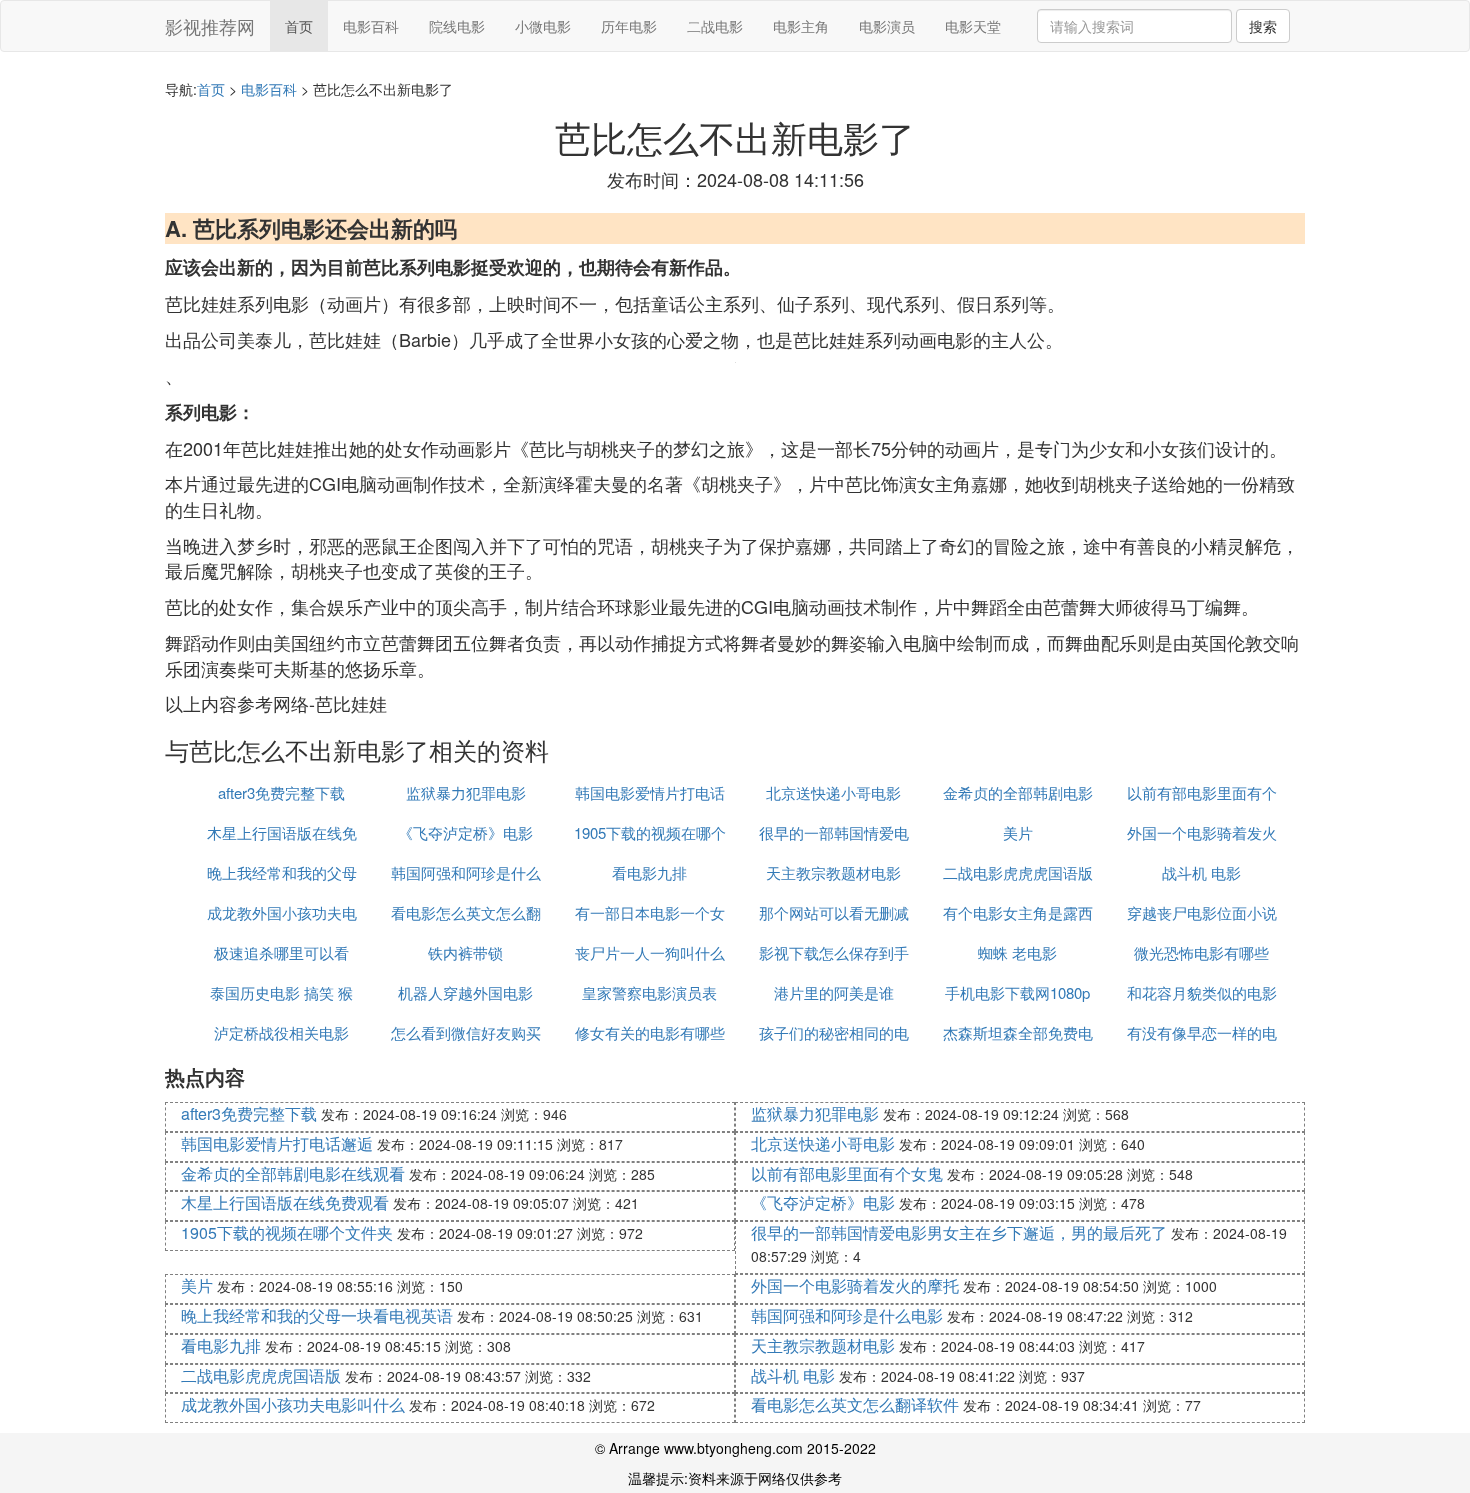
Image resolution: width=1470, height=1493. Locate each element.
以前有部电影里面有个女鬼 (847, 1173)
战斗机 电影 (1201, 872)
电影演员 (887, 26)
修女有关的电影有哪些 (650, 1032)
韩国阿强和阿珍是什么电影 (847, 1315)
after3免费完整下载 (281, 792)
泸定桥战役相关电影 (281, 1032)
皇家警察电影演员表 (649, 992)
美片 (1018, 832)
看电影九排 (649, 872)
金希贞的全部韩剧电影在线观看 (293, 1173)
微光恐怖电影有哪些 (1201, 952)
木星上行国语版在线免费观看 (285, 1202)
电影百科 (371, 26)
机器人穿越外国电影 (465, 992)
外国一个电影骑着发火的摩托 (855, 1285)
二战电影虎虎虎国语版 (1018, 872)
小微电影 (543, 26)
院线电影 (457, 26)
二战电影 (715, 26)
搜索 (1263, 26)
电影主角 (801, 26)
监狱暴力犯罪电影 (466, 792)
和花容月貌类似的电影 (1202, 992)
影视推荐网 (210, 26)
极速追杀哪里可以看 (281, 952)
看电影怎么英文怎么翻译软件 (855, 1404)
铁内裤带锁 (465, 952)
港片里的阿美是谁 (834, 992)
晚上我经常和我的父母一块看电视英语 (317, 1315)
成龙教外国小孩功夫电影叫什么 (293, 1404)
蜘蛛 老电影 (1017, 952)
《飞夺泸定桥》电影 (465, 832)
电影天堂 (973, 26)
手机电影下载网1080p (1017, 992)
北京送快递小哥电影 (833, 792)
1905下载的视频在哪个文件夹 (287, 1232)
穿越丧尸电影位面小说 (1202, 912)
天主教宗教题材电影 (833, 872)
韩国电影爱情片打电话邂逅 (277, 1143)
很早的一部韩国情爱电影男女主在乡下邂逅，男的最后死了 (959, 1232)
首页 (299, 26)
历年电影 (629, 26)
